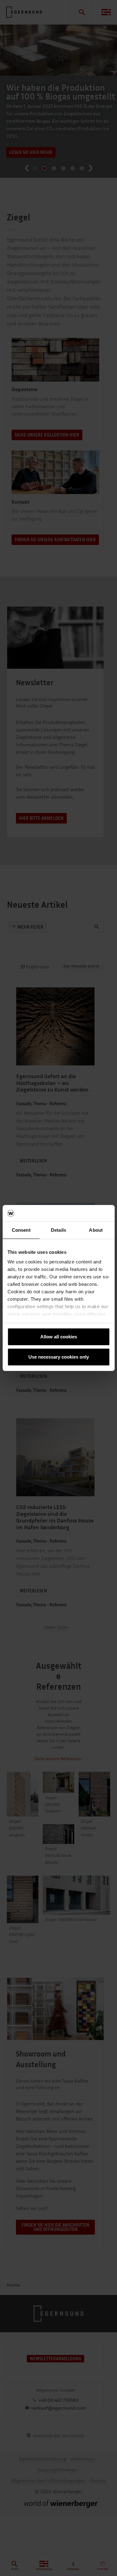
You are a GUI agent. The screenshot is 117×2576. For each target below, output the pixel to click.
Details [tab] (58, 1230)
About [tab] (96, 1230)
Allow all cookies (59, 1337)
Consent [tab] (21, 1230)
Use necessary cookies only (59, 1357)
